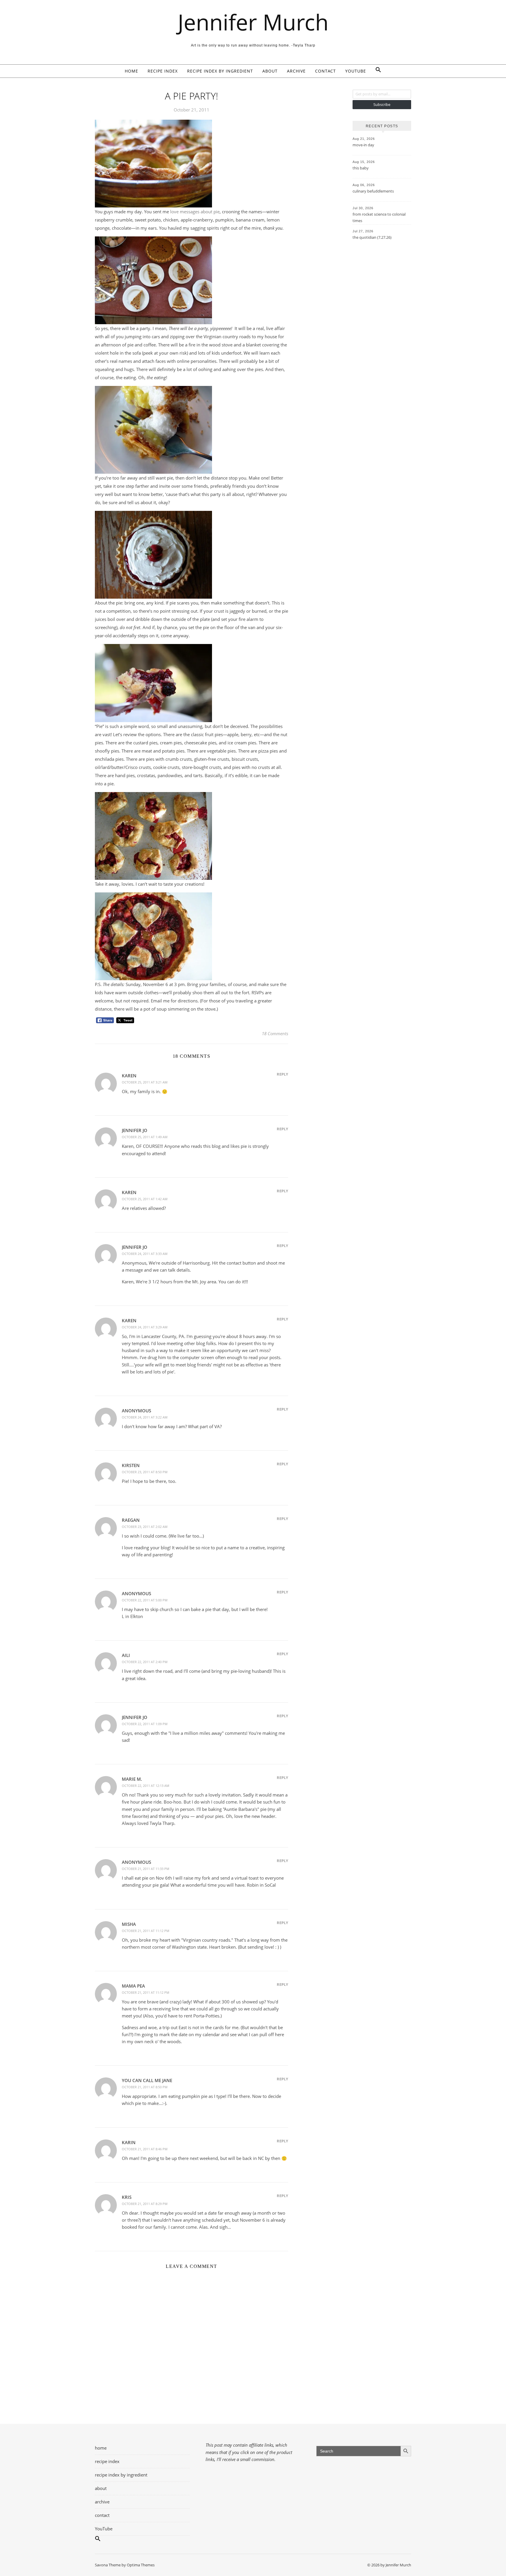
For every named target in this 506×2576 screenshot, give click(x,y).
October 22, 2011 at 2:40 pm (145, 1662)
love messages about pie (195, 212)
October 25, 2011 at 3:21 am (145, 1082)
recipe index (163, 71)
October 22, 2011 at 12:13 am (146, 1786)
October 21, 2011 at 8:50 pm (145, 2087)
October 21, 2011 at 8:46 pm (145, 2149)
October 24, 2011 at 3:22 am (145, 1417)
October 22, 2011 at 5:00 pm (145, 1600)
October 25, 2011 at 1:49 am (145, 1137)
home (131, 71)
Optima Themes (141, 2565)
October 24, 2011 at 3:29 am (145, 1327)
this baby (361, 168)
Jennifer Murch (253, 22)
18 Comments (275, 1033)
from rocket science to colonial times (379, 217)
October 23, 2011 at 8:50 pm (145, 1472)
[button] (376, 71)
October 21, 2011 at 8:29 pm (145, 2204)
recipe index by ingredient (220, 71)
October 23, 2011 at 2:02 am (145, 1527)
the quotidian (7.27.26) (372, 237)
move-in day (363, 145)
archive (296, 71)
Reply (282, 1074)
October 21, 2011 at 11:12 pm (146, 1931)
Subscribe (382, 104)
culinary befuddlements (373, 191)
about (270, 71)
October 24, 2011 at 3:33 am (145, 1254)
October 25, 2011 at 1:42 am (145, 1199)
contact (325, 71)
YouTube (356, 71)
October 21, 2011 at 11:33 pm (146, 1869)
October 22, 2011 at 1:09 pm (145, 1724)
